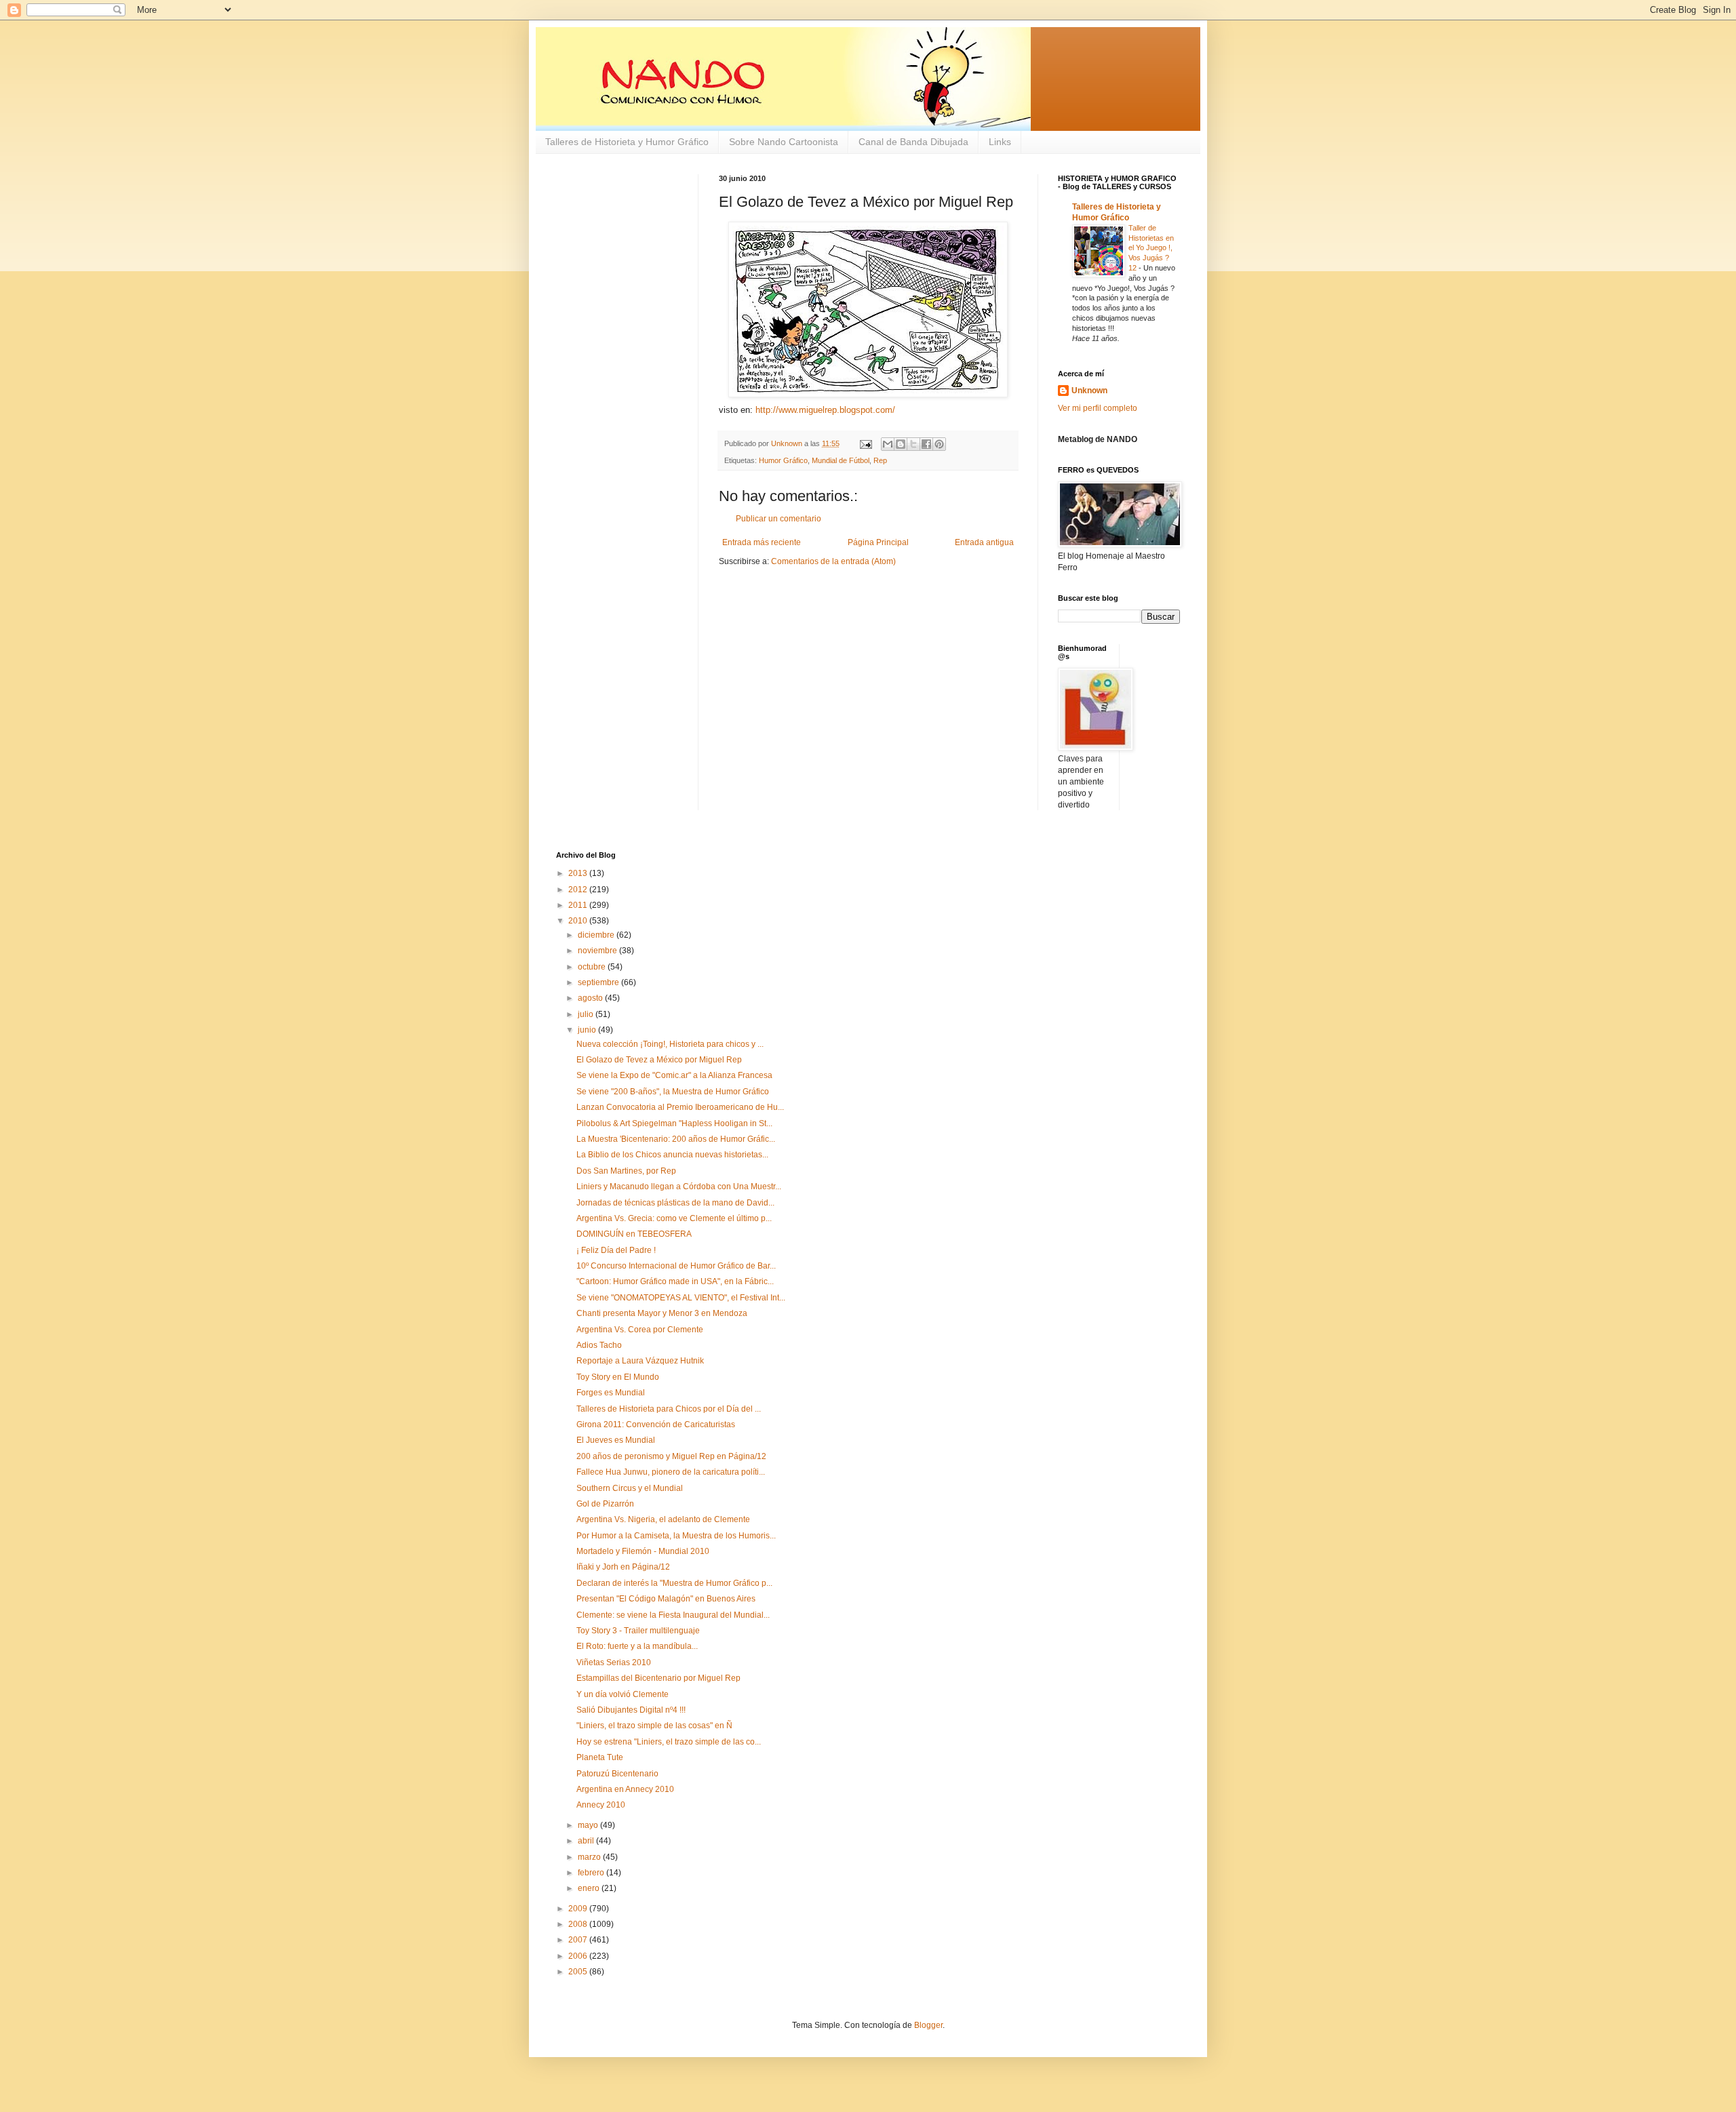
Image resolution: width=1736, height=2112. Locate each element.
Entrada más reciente (762, 542)
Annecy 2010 (601, 1805)
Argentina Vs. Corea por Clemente (640, 1330)
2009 (579, 1909)
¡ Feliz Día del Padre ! (616, 1250)
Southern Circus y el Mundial (630, 1488)
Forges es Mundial (611, 1393)
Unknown (1089, 391)
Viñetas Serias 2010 (614, 1662)
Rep (880, 460)
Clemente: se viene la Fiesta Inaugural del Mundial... (673, 1615)
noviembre (598, 951)
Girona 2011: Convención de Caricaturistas (656, 1424)
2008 (579, 1924)
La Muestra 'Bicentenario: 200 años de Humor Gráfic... (676, 1139)
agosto (591, 998)
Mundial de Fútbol (841, 460)
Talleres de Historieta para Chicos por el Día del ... (669, 1409)
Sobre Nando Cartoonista (784, 142)
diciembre (597, 935)
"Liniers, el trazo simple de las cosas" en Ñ (654, 1726)
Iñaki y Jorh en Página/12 (623, 1567)
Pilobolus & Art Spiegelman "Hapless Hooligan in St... (674, 1123)
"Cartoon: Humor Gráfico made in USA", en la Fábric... (675, 1281)
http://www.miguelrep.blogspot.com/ (825, 410)
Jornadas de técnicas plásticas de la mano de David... (675, 1203)
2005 (579, 1972)
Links (1000, 142)
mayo (589, 1825)
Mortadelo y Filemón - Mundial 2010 (643, 1551)
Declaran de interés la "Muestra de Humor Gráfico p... (674, 1583)
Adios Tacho (599, 1345)
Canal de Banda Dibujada (913, 142)
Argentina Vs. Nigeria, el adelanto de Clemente (663, 1519)
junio (588, 1030)
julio (587, 1014)
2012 (579, 890)
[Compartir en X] (913, 444)
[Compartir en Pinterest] (939, 444)
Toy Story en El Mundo (618, 1377)
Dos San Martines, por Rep (626, 1171)
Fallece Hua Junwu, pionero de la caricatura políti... (671, 1472)
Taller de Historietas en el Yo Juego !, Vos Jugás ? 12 (1151, 248)
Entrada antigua (984, 542)
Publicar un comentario (778, 519)
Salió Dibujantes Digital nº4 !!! (631, 1710)
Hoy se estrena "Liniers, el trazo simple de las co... (669, 1742)
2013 (579, 873)
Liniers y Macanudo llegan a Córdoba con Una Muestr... (679, 1187)
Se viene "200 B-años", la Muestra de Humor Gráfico (673, 1092)
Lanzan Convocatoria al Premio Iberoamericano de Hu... (680, 1107)
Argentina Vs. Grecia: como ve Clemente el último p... (674, 1218)
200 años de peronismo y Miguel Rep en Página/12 (671, 1456)
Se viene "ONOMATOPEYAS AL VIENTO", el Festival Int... (681, 1298)
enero (590, 1888)
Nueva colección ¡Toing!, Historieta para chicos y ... (670, 1044)
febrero (592, 1873)
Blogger (928, 2025)
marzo (590, 1857)
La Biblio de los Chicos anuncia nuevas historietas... (672, 1155)
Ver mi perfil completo (1098, 408)
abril (587, 1841)
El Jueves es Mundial (616, 1440)
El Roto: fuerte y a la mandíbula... (637, 1646)
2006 (579, 1956)
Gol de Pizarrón (605, 1504)
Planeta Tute (600, 1757)
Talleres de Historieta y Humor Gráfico (627, 142)
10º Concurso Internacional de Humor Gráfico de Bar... (676, 1266)
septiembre (599, 982)
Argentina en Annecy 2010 (625, 1789)
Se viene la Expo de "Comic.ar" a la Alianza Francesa (674, 1075)
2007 (579, 1940)
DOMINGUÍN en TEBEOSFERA (634, 1234)
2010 (579, 921)
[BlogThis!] (901, 444)
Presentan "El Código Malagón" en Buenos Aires (666, 1599)
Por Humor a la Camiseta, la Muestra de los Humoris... (676, 1536)
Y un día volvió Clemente (623, 1694)
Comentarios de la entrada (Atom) (833, 561)
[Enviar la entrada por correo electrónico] (865, 443)
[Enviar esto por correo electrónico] (888, 444)
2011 (579, 905)
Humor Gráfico (783, 460)
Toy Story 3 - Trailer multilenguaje (638, 1631)
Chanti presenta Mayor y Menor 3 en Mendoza (662, 1313)
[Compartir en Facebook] (926, 444)
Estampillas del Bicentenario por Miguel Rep (658, 1678)
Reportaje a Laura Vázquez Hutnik (640, 1361)
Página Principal (878, 542)
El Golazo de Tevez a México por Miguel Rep (659, 1060)
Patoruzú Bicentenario (617, 1774)
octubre (593, 967)
